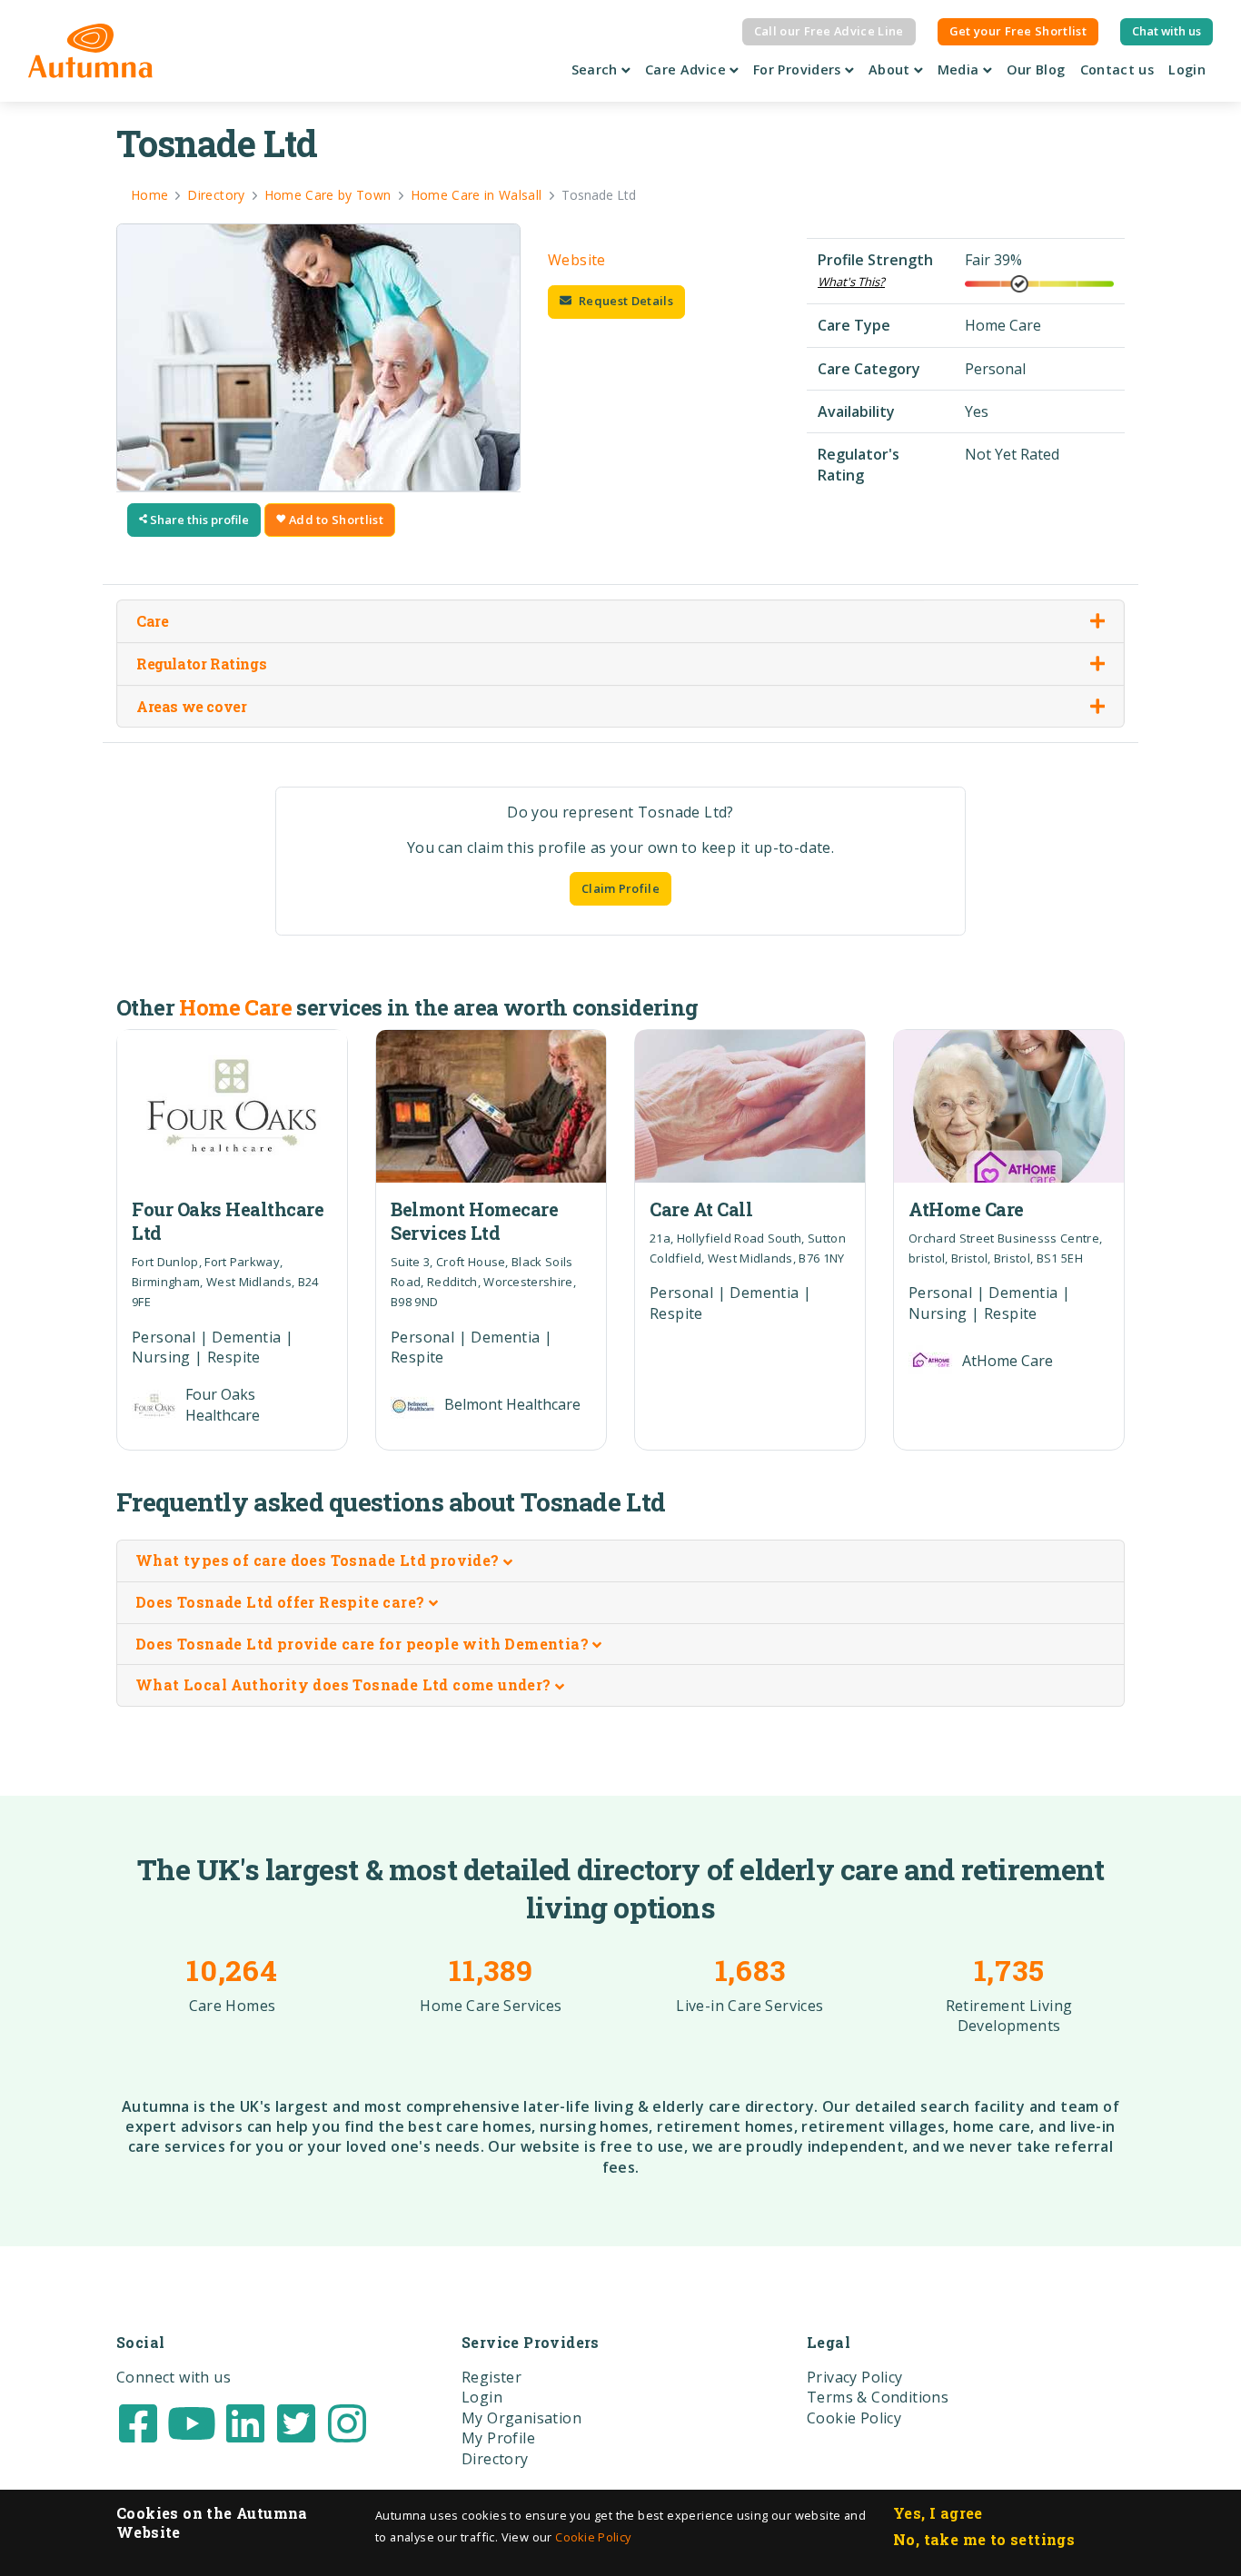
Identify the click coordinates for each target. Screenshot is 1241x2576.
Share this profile (198, 520)
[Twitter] (296, 2422)
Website (577, 260)
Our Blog (1036, 69)
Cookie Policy (593, 2537)
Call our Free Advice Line (829, 31)
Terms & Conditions (878, 2397)
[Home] (90, 51)
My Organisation (521, 2418)
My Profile (498, 2438)
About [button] (891, 69)
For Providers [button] (799, 69)
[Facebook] (138, 2422)
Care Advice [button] (687, 69)
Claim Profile (620, 888)
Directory (495, 2459)
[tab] (620, 1561)
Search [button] (597, 69)
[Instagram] (347, 2422)
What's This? (851, 282)
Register (491, 2377)
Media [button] (960, 69)
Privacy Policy (855, 2377)
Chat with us (1167, 31)
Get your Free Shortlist (1018, 31)
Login (1187, 69)
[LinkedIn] (245, 2422)
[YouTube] (192, 2422)
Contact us (1117, 69)
